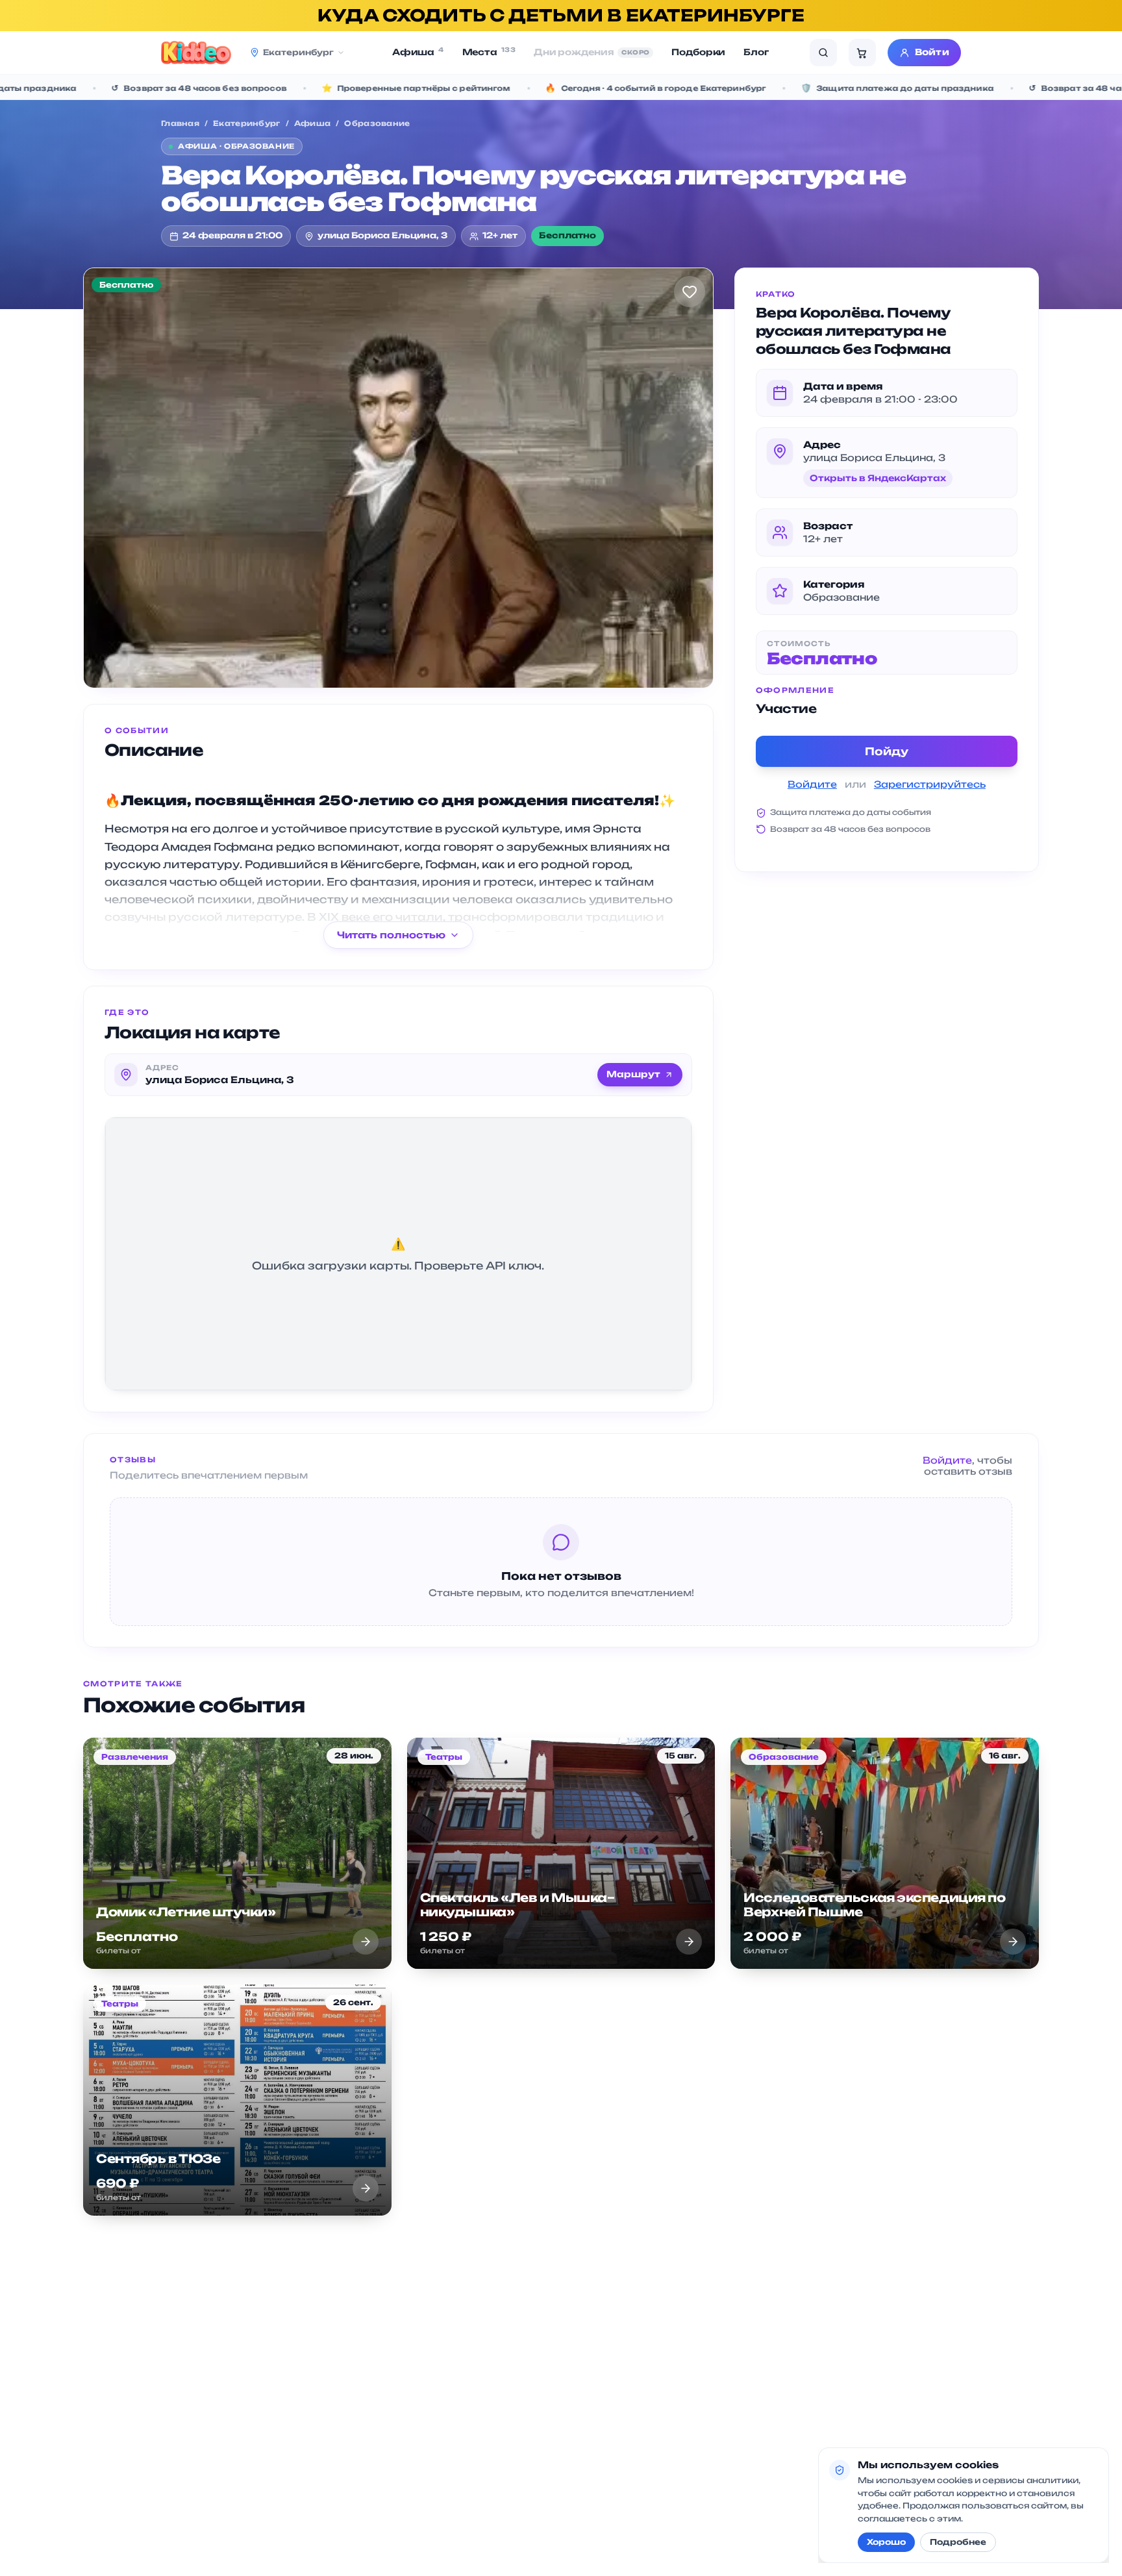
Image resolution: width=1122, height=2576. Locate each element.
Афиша (418, 52)
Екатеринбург (246, 123)
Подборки (698, 52)
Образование (377, 123)
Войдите (812, 784)
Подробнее (958, 2542)
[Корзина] (862, 53)
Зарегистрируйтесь (930, 784)
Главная (180, 123)
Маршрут (633, 1074)
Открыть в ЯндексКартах (878, 478)
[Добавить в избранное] (690, 292)
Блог (756, 52)
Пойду (887, 751)
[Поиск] (823, 53)
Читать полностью (391, 935)
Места (489, 52)
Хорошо (886, 2542)
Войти (932, 52)
